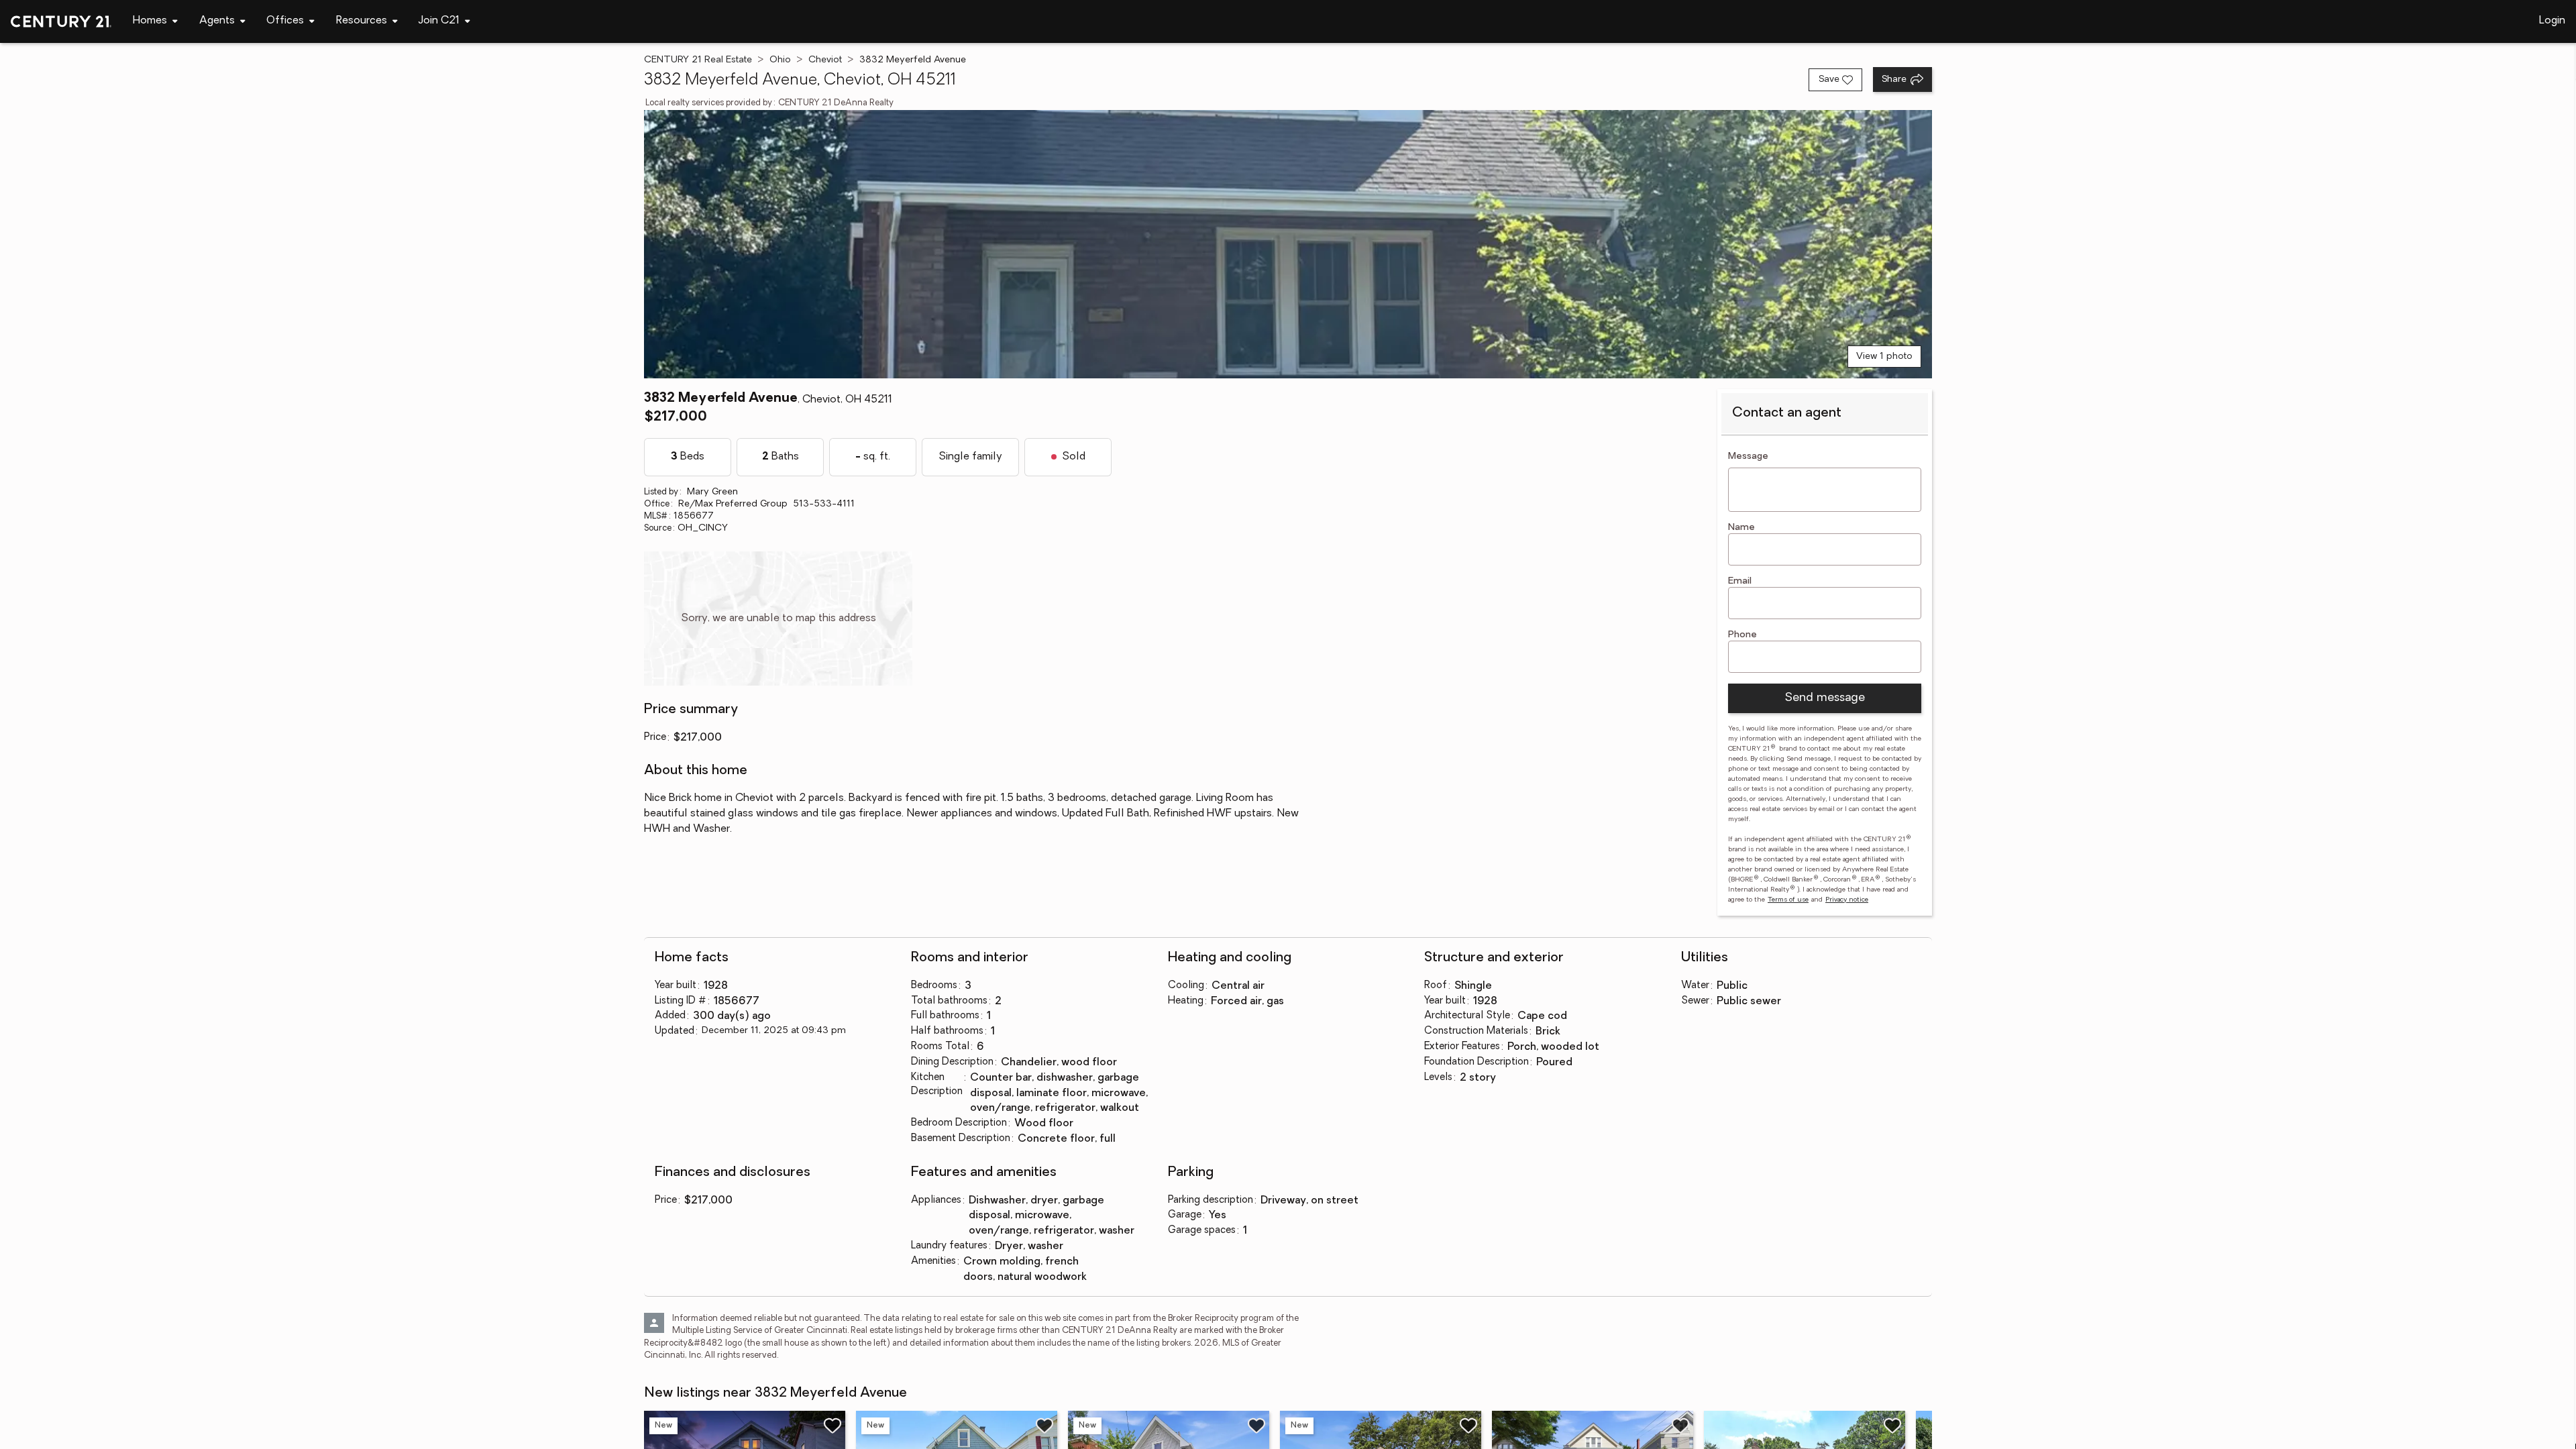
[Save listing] (833, 1426)
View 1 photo (1884, 357)
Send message (1825, 698)
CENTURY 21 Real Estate (698, 60)
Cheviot (825, 60)
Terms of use (1788, 900)
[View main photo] (1288, 244)
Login (2552, 21)
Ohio (780, 60)
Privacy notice (1847, 900)
